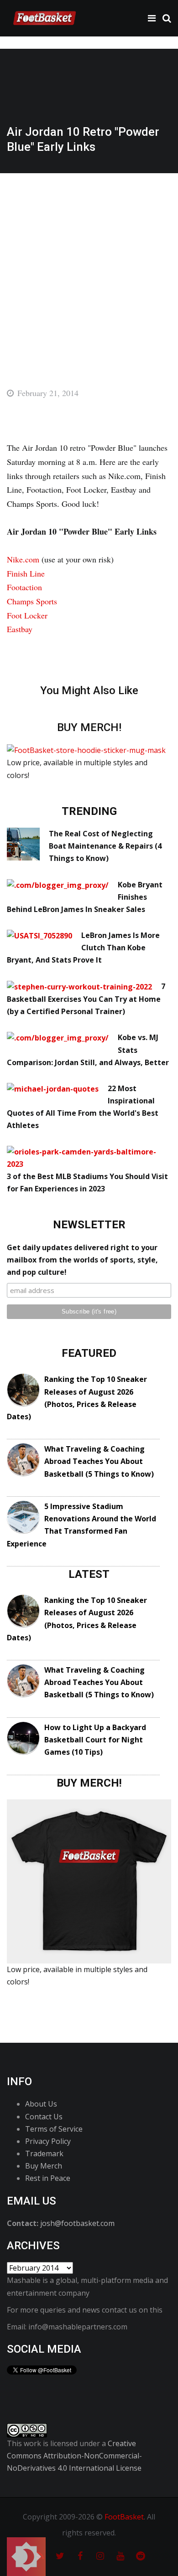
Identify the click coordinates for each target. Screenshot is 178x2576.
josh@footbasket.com (77, 2223)
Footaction (24, 587)
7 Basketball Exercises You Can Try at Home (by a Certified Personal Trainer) (86, 999)
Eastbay (20, 629)
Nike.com (23, 559)
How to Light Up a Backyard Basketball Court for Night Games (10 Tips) (95, 1740)
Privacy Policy (48, 2141)
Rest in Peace (48, 2178)
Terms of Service (54, 2129)
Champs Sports (32, 601)
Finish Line (26, 573)
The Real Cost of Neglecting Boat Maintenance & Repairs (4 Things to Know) (105, 846)
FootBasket (124, 2517)
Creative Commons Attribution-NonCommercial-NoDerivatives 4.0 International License (74, 2456)
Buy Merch (44, 2166)
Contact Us (44, 2117)
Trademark (44, 2154)
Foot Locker (27, 615)
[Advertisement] (89, 267)
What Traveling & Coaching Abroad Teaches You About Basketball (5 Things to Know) (99, 1461)
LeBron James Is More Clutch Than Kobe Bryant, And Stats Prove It (83, 948)
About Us (41, 2104)
